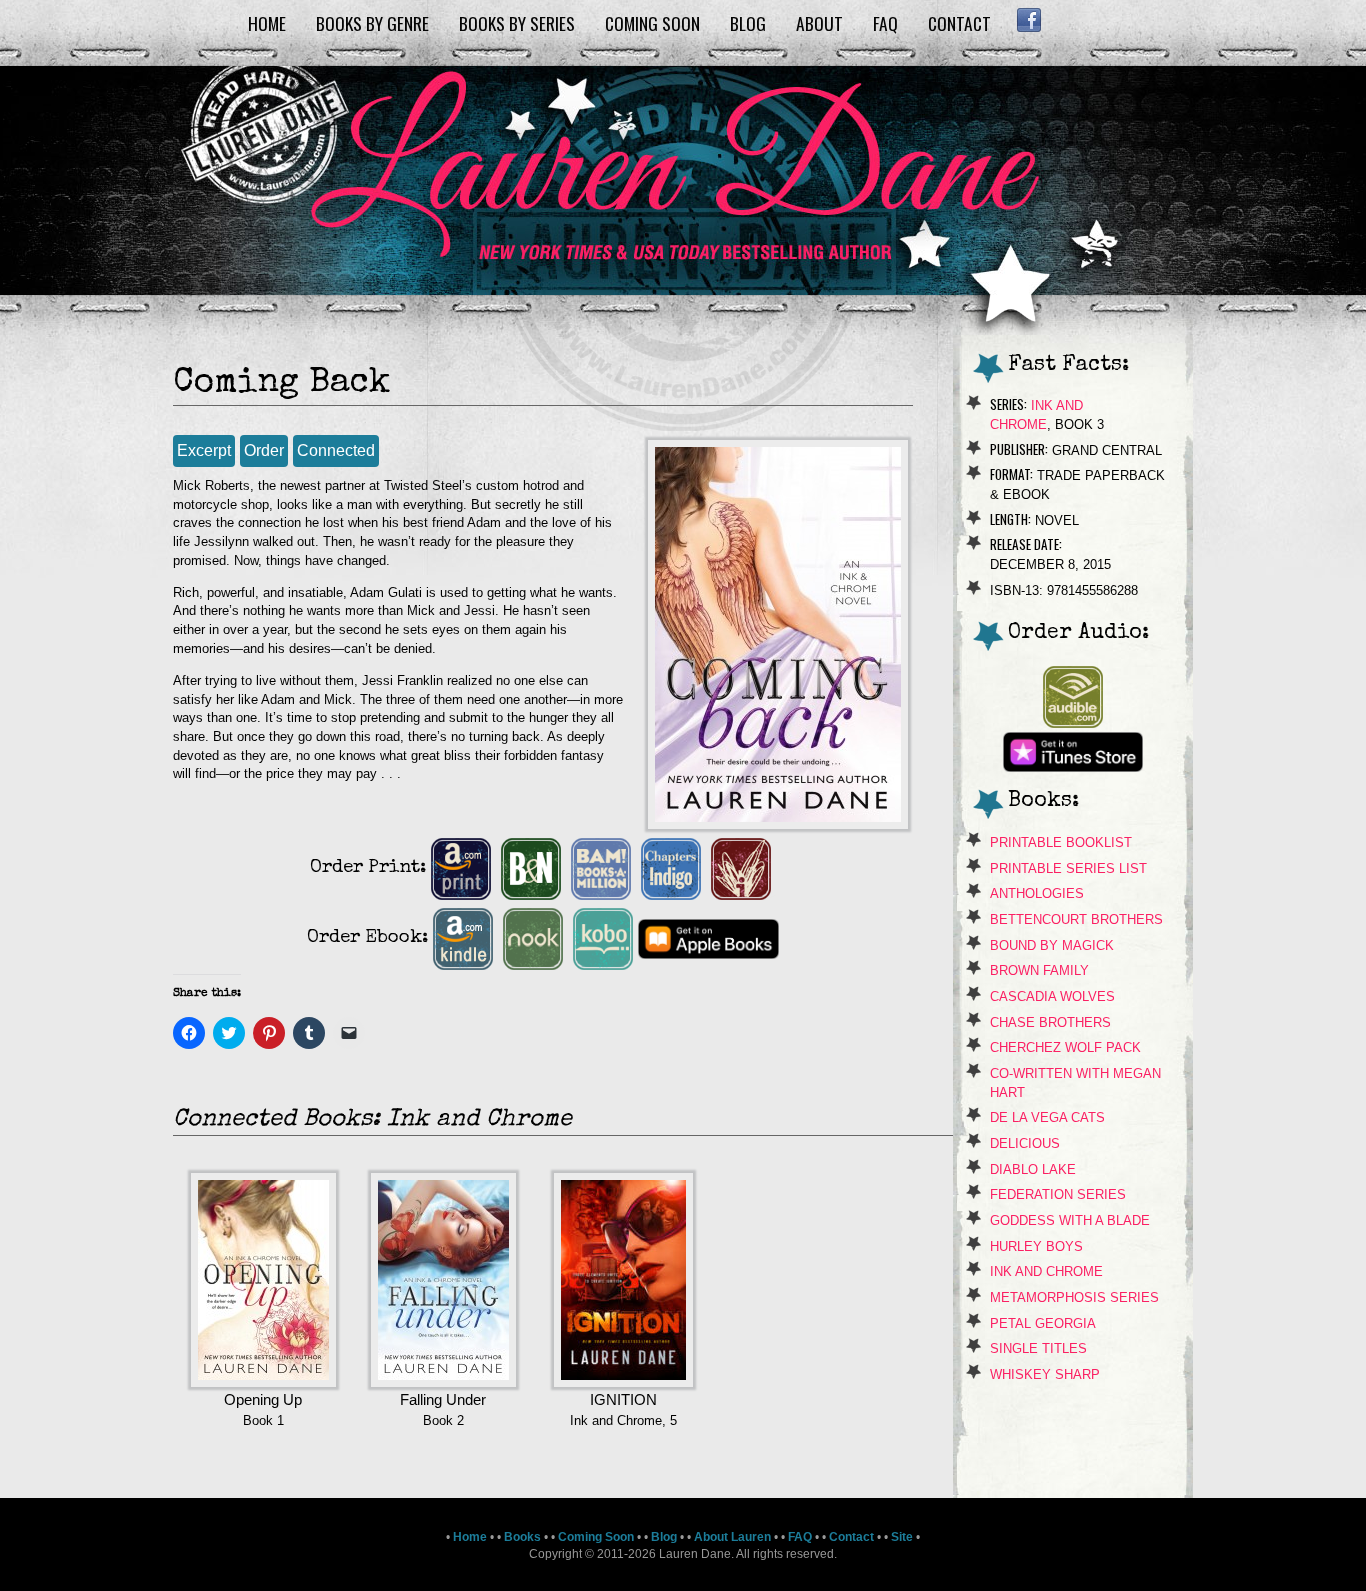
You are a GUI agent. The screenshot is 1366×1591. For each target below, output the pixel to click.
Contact (959, 23)
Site (902, 1537)
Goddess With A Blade (1070, 1220)
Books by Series (517, 23)
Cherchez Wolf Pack (1065, 1047)
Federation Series (1058, 1194)
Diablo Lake (1033, 1169)
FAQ (885, 23)
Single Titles (1038, 1348)
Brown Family (1039, 970)
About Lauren (732, 1537)
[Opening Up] (263, 1382)
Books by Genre (372, 23)
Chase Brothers (1050, 1022)
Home (267, 23)
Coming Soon (652, 23)
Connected (336, 450)
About (819, 23)
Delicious (1025, 1143)
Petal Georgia (1043, 1323)
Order (264, 450)
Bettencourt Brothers (1076, 919)
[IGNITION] (623, 1382)
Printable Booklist (1061, 842)
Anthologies (1037, 893)
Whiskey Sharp (1045, 1374)
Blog (748, 23)
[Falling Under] (443, 1382)
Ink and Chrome (1046, 1271)
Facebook (1028, 20)
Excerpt (204, 450)
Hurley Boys (1036, 1246)
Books (522, 1537)
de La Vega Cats (1047, 1117)
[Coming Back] (778, 824)
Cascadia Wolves (1052, 996)
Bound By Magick (1052, 945)
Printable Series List (1068, 868)
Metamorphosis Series (1074, 1297)
